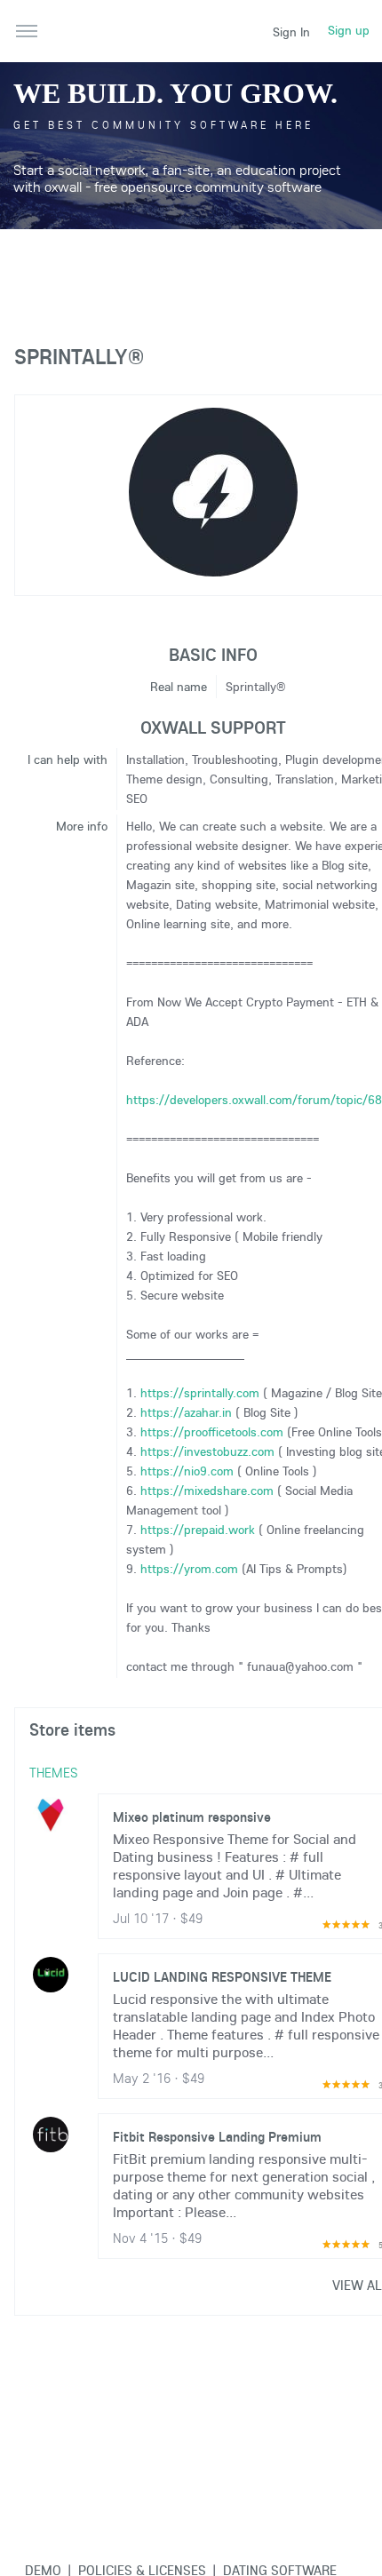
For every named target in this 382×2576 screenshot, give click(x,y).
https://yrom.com (189, 1569)
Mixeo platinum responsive (192, 1817)
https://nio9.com (187, 1471)
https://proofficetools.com (212, 1432)
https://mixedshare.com (207, 1491)
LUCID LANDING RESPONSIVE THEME (222, 1976)
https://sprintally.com (200, 1393)
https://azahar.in (186, 1412)
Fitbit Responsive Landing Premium (217, 2136)
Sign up (349, 30)
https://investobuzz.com (207, 1451)
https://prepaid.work (198, 1530)
